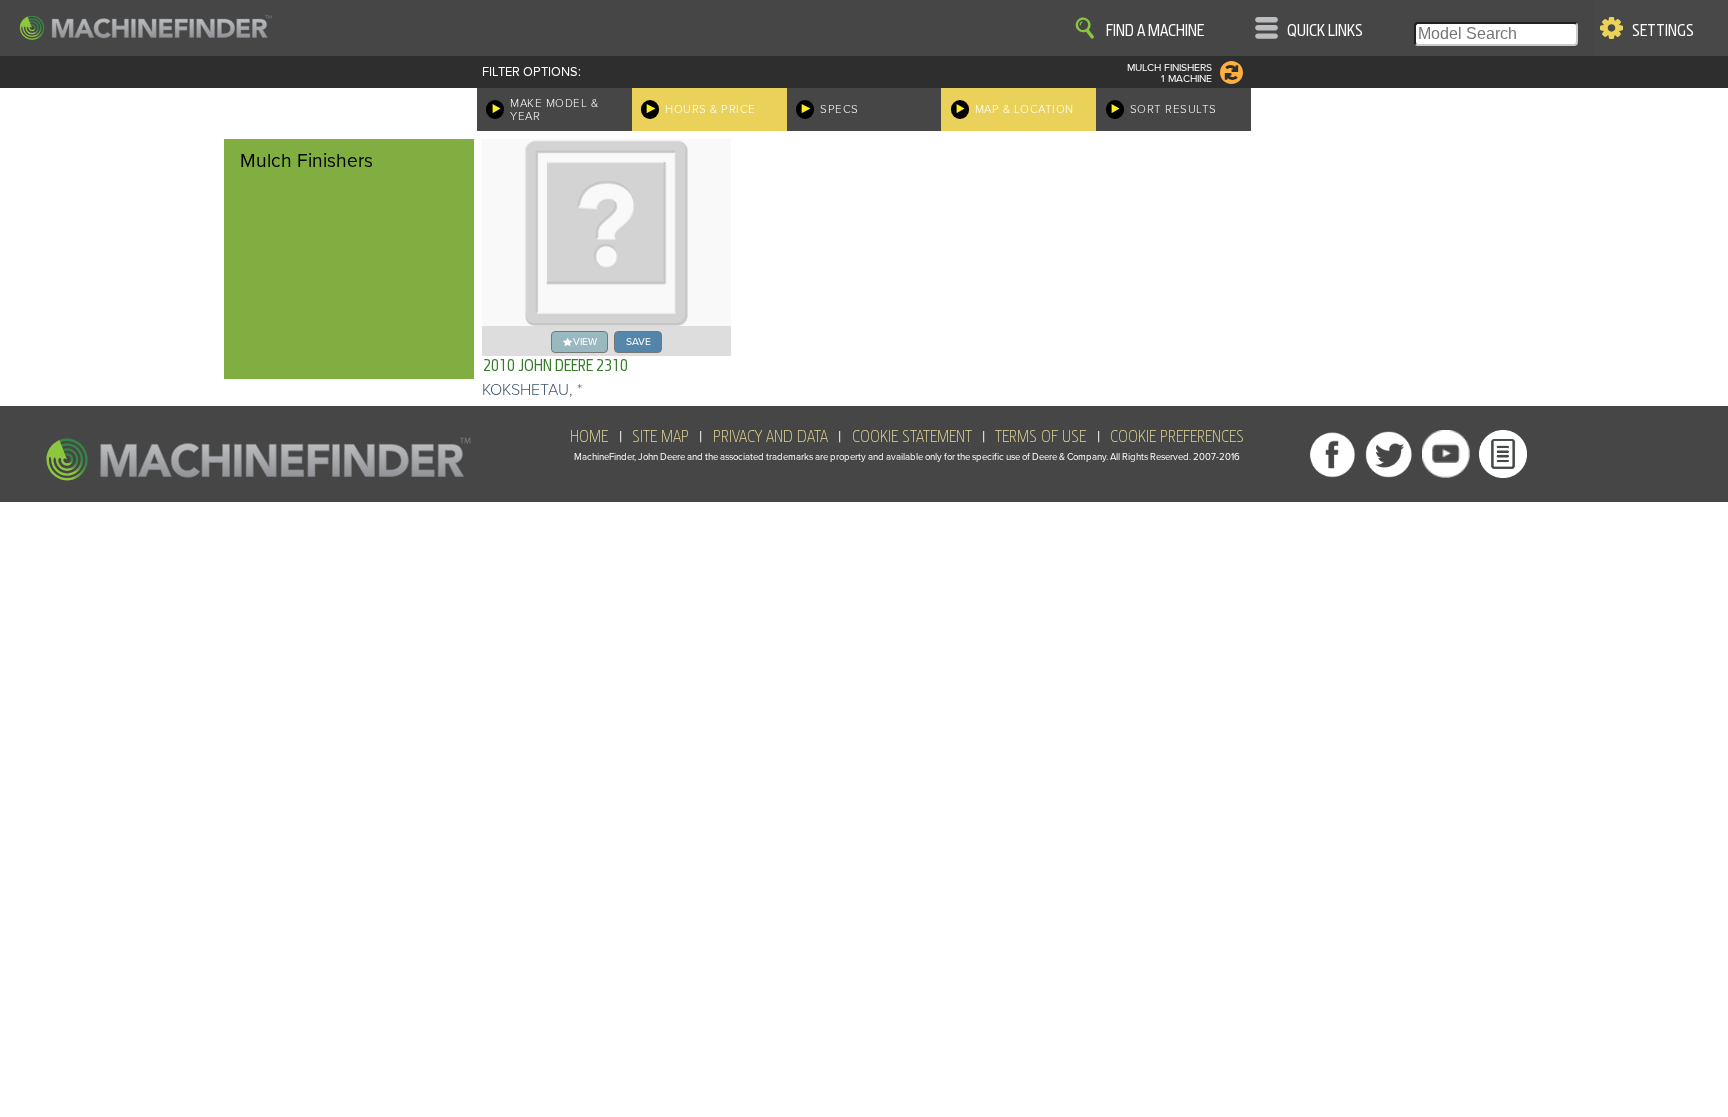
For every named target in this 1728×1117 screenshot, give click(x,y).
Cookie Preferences (1177, 437)
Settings (1663, 31)
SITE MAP (660, 437)
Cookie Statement (912, 437)
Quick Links (1325, 31)
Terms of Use (1040, 437)
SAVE (638, 341)
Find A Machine (1155, 31)
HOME (589, 437)
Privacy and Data (770, 437)
